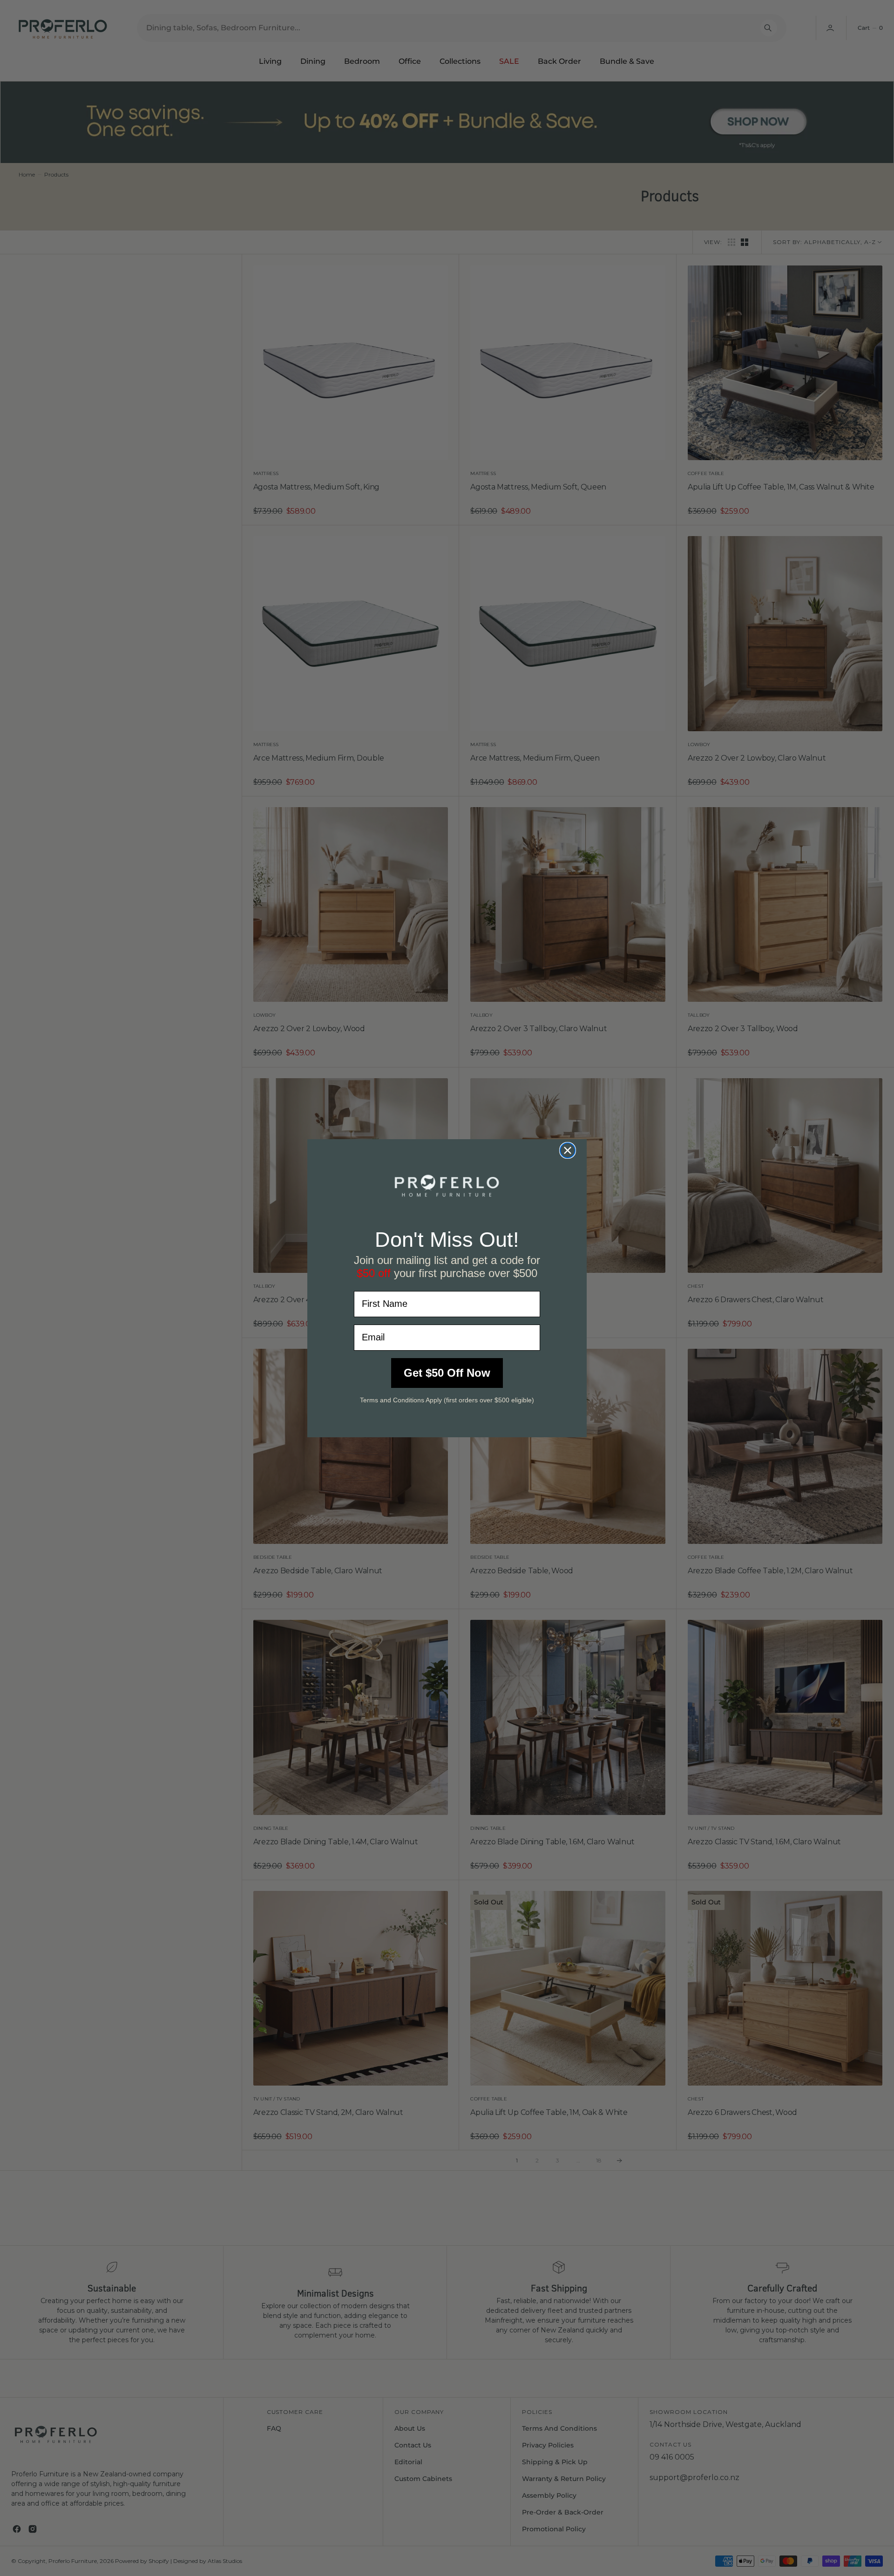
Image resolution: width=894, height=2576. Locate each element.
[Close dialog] (568, 1150)
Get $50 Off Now (447, 1372)
